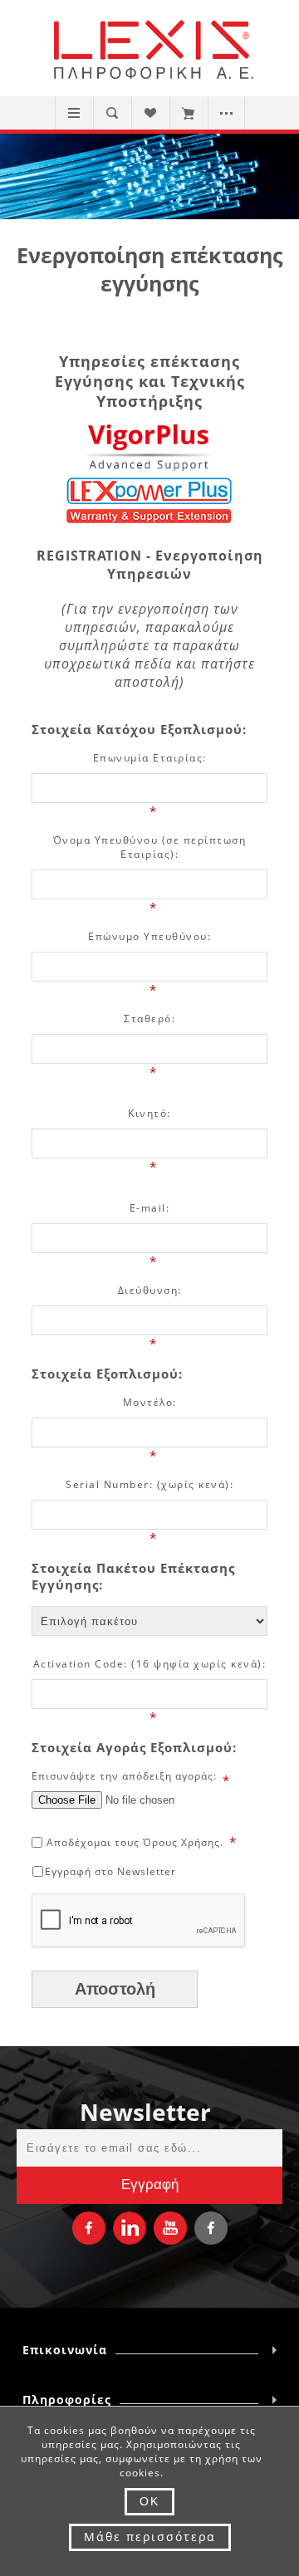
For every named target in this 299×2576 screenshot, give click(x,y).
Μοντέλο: (150, 1402)
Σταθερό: (149, 1019)
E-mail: (150, 1208)
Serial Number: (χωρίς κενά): (149, 1484)
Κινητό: (149, 1113)
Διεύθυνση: (150, 1290)
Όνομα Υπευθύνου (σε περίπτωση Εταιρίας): (150, 847)
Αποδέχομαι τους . (135, 1842)
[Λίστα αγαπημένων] (150, 113)
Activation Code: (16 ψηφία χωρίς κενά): (150, 1664)
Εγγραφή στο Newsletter (110, 1871)
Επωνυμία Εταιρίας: (150, 758)
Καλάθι (188, 113)
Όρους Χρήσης (181, 1842)
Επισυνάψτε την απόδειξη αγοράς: (124, 1776)
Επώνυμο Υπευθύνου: (149, 936)
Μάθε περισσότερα (150, 2537)
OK (149, 2501)
